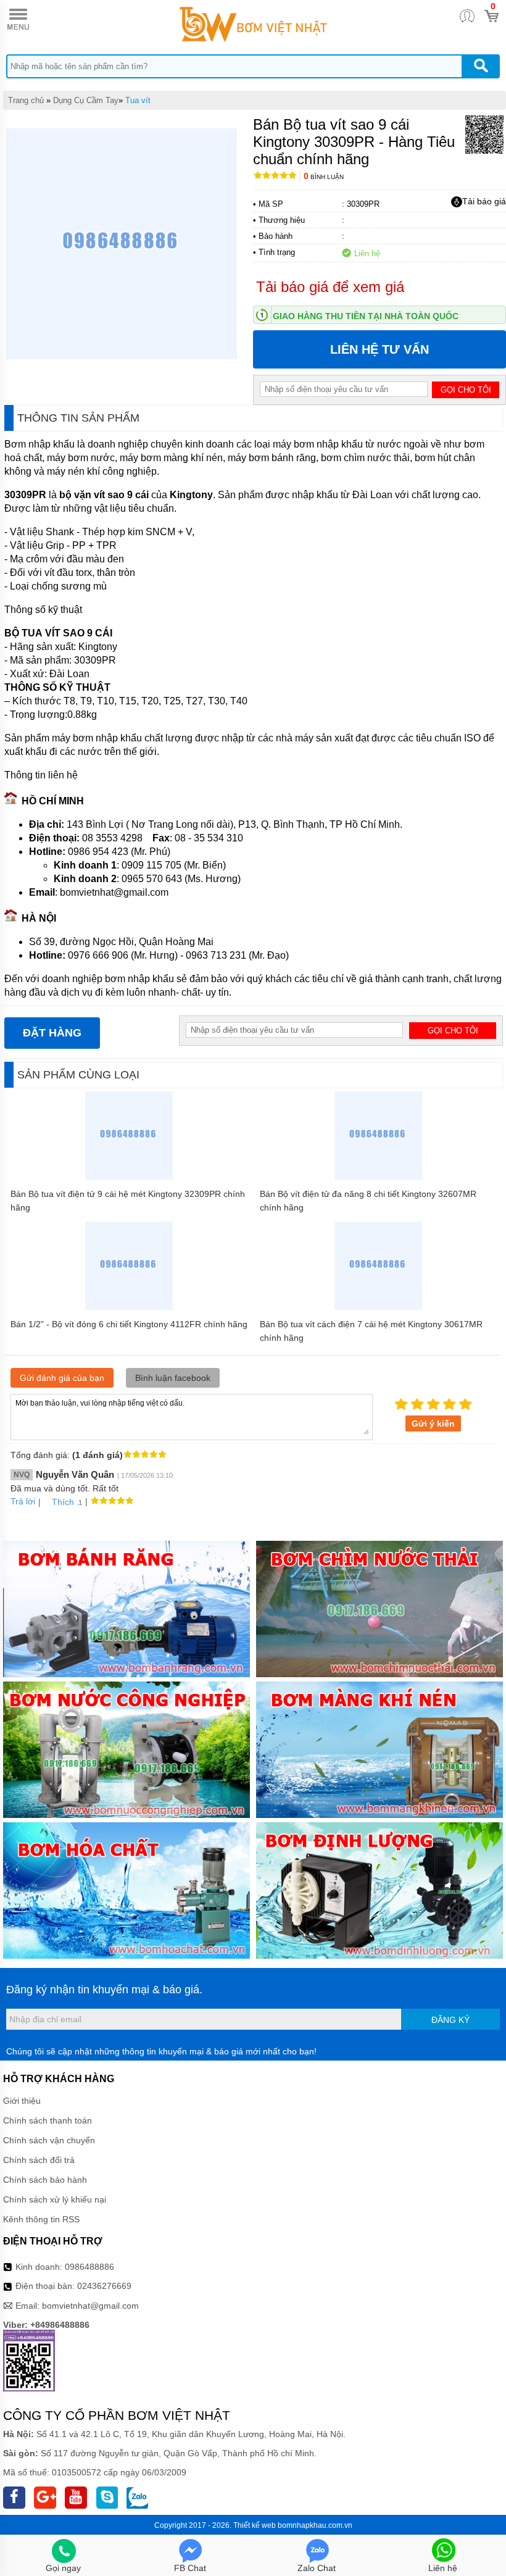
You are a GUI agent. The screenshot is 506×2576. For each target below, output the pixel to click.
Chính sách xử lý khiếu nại (55, 2199)
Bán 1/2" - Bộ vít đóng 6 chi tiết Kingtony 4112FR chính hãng (129, 1324)
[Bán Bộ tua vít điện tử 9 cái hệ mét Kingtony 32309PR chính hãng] (129, 1177)
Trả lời (23, 1501)
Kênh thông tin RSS (41, 2219)
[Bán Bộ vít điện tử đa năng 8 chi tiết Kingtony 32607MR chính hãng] (379, 1177)
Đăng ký (450, 2020)
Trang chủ (26, 100)
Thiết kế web (255, 2525)
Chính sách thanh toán (48, 2120)
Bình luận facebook (173, 1378)
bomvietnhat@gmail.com (90, 2306)
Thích (63, 1502)
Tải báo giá (484, 201)
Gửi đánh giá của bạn (62, 1378)
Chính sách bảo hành (45, 2180)
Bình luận (324, 177)
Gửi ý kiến (433, 1423)
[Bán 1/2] (129, 1307)
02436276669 (104, 2286)
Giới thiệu (22, 2101)
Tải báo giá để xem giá (330, 287)
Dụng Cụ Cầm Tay (86, 100)
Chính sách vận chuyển (49, 2140)
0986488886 (89, 2267)
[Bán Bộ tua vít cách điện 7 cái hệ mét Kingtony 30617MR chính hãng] (379, 1307)
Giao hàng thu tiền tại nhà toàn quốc (366, 316)
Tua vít (138, 100)
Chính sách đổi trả (39, 2160)
